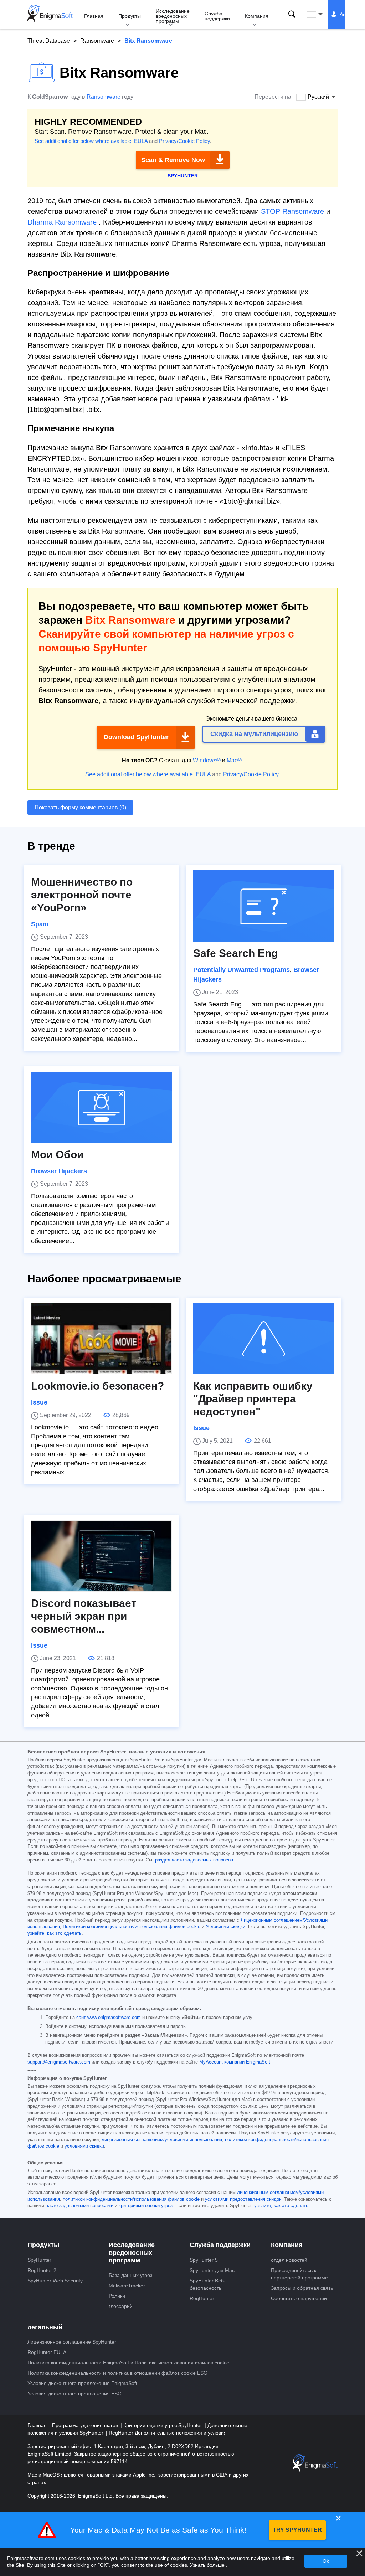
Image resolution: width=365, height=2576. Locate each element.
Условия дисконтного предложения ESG (74, 2394)
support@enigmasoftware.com (59, 2062)
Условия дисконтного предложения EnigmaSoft (82, 2383)
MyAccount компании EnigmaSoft (235, 2062)
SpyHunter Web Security (55, 2281)
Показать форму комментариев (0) (80, 807)
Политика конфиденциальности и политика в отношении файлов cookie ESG (117, 2373)
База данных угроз (130, 2275)
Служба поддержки (217, 16)
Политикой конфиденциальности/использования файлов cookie (132, 1927)
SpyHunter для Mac (212, 2270)
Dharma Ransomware (62, 222)
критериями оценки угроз (146, 2206)
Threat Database (49, 41)
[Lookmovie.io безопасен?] (101, 1339)
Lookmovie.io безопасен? (97, 1386)
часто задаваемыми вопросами (79, 2206)
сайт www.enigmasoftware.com (109, 2018)
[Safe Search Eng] (264, 906)
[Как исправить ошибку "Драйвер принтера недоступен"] (264, 1339)
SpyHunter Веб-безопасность (208, 2284)
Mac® (234, 760)
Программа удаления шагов (86, 2425)
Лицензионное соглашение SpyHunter (72, 2342)
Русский (321, 14)
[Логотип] (50, 14)
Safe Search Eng (235, 953)
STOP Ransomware (292, 211)
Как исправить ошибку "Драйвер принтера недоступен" (253, 1399)
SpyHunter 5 (204, 2260)
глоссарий (121, 2306)
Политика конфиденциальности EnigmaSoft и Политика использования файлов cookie (128, 2363)
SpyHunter (39, 2260)
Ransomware (97, 41)
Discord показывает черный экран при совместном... (84, 1616)
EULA (141, 141)
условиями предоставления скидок (243, 2199)
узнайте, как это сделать (55, 1933)
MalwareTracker (127, 2286)
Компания (257, 16)
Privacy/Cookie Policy (184, 141)
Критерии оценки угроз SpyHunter (163, 2425)
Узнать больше (207, 2565)
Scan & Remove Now (173, 160)
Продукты (130, 16)
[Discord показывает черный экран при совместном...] (101, 1556)
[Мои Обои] (101, 1107)
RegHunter (202, 2298)
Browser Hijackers (59, 1171)
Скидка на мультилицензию (254, 734)
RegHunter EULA (47, 2352)
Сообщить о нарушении (299, 2298)
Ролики (117, 2296)
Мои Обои (57, 1155)
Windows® (207, 760)
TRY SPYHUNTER (297, 2530)
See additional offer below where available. (84, 141)
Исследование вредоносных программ (173, 16)
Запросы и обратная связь (302, 2288)
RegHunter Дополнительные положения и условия (168, 2433)
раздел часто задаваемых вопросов (194, 1860)
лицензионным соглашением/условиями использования (162, 2140)
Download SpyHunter (136, 737)
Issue (39, 1402)
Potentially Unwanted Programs (241, 970)
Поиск (292, 14)
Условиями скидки (225, 1927)
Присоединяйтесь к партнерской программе (299, 2274)
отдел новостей (289, 2260)
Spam (40, 924)
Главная (94, 16)
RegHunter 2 (42, 2270)
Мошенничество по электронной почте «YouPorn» (82, 895)
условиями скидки (84, 2146)
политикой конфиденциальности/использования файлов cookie (131, 2199)
